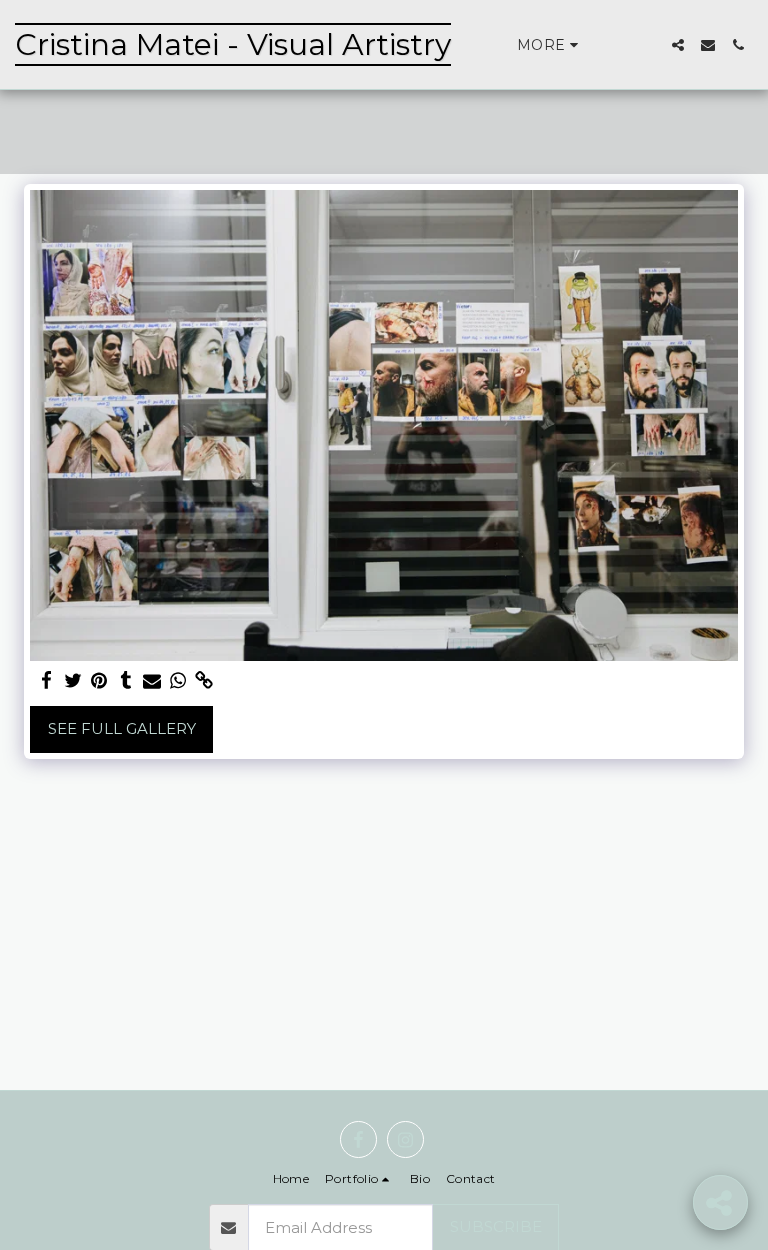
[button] (678, 45)
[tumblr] (125, 681)
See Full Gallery (122, 728)
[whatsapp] (178, 681)
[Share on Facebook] (47, 681)
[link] (204, 681)
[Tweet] (73, 681)
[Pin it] (99, 681)
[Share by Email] (152, 681)
